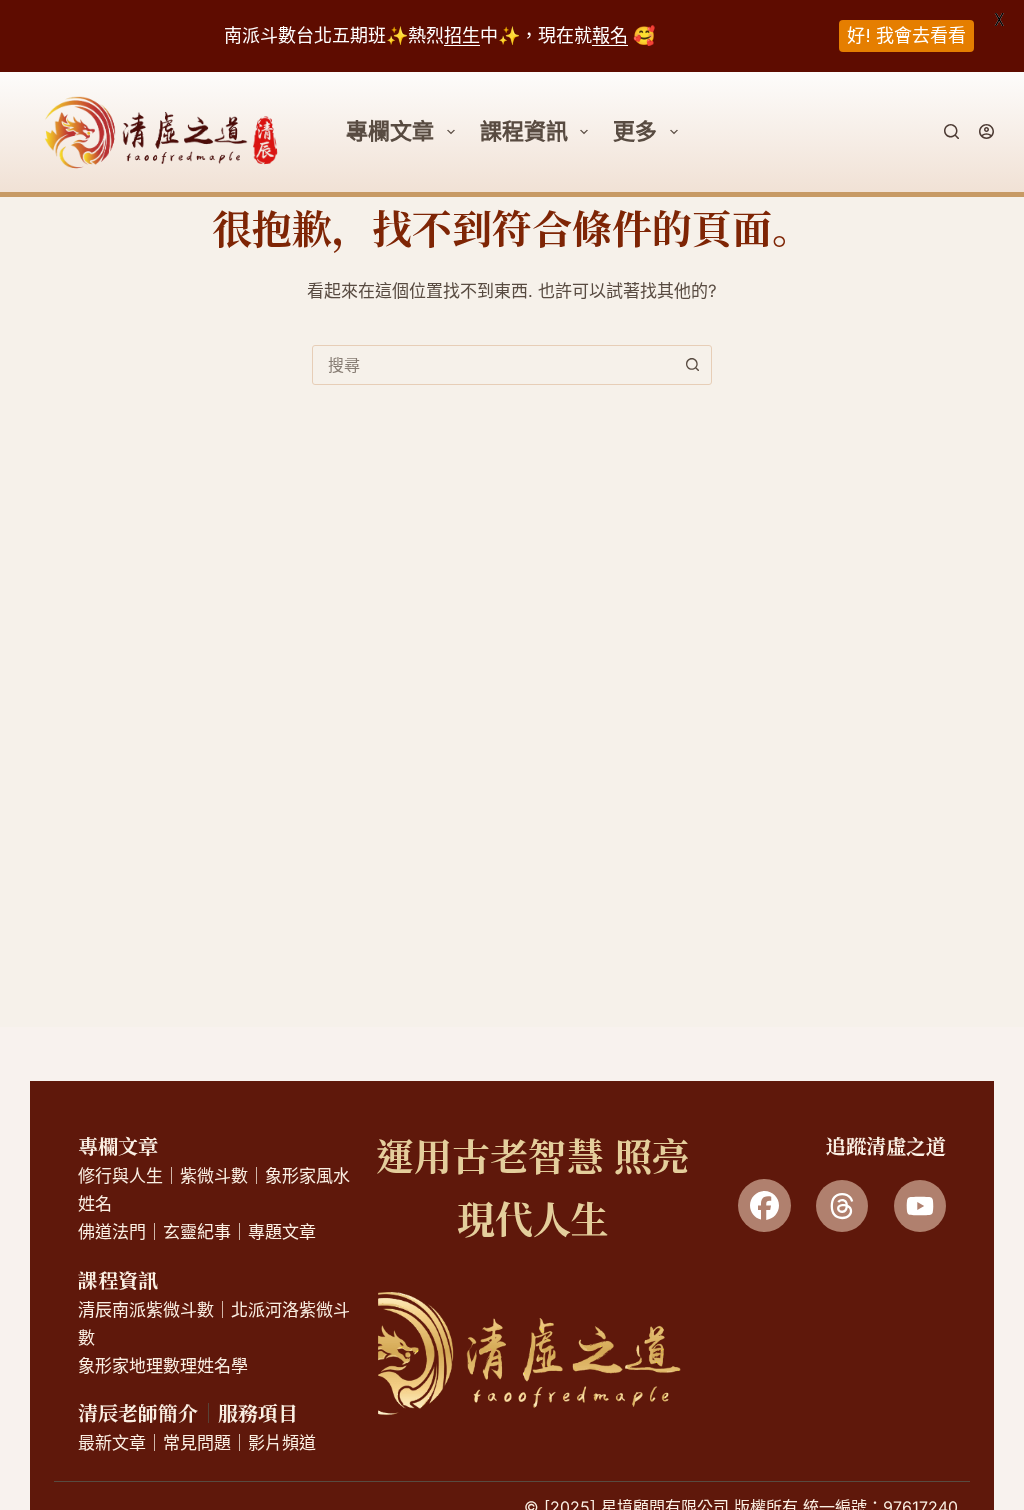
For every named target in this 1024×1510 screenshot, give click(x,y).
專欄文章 (118, 1145)
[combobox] (493, 365)
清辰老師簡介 (138, 1412)
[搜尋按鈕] (692, 365)
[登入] (986, 131)
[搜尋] (951, 131)
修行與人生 (120, 1176)
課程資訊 (524, 131)
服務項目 (258, 1412)
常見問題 (197, 1443)
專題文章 (282, 1232)
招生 (462, 35)
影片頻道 (282, 1443)
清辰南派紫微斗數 (146, 1310)
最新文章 (112, 1443)
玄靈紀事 (197, 1232)
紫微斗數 (214, 1176)
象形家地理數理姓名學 (163, 1366)
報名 (610, 35)
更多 (635, 131)
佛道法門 (112, 1232)
